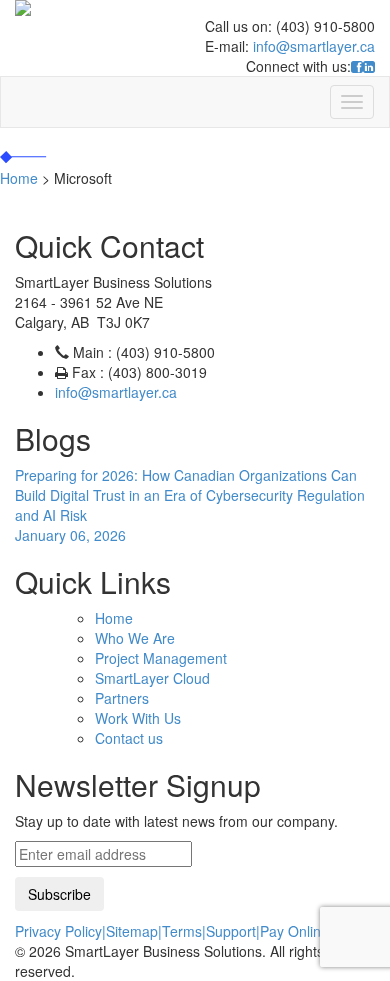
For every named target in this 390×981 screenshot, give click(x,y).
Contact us (129, 738)
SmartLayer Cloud (152, 678)
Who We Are (135, 638)
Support (231, 931)
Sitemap (132, 931)
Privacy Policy (58, 931)
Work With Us (138, 718)
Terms (182, 931)
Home (114, 618)
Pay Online (294, 931)
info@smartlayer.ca (314, 46)
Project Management (161, 658)
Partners (122, 698)
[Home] (195, 8)
